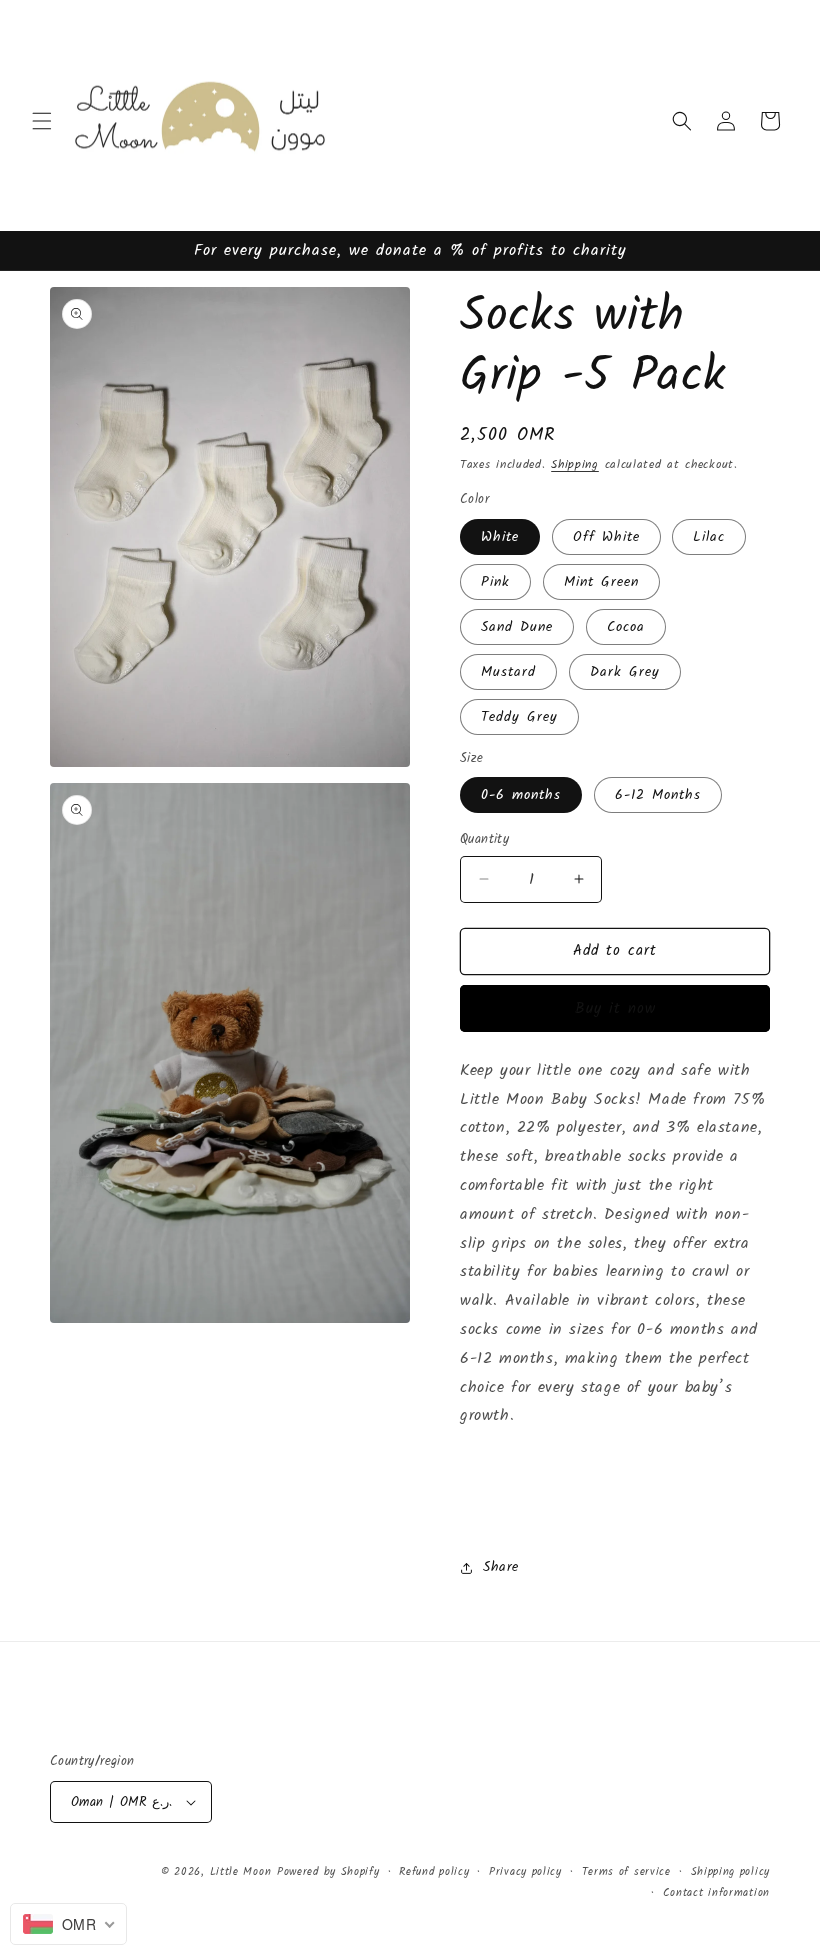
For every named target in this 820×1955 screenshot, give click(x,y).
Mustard (508, 672)
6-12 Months (658, 795)
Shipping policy (731, 1872)
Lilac (709, 537)
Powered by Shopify (328, 1872)
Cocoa (626, 627)
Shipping (575, 464)
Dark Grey (625, 672)
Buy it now (615, 1009)
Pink (495, 582)
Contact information (716, 1893)
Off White (606, 537)
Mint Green (601, 582)
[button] (42, 121)
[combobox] (68, 1924)
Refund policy (434, 1872)
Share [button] (501, 1567)
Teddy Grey (519, 717)
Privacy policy (525, 1872)
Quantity (484, 840)
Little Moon (241, 1872)
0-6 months (521, 795)
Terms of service (626, 1872)
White (500, 537)
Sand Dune (517, 627)
